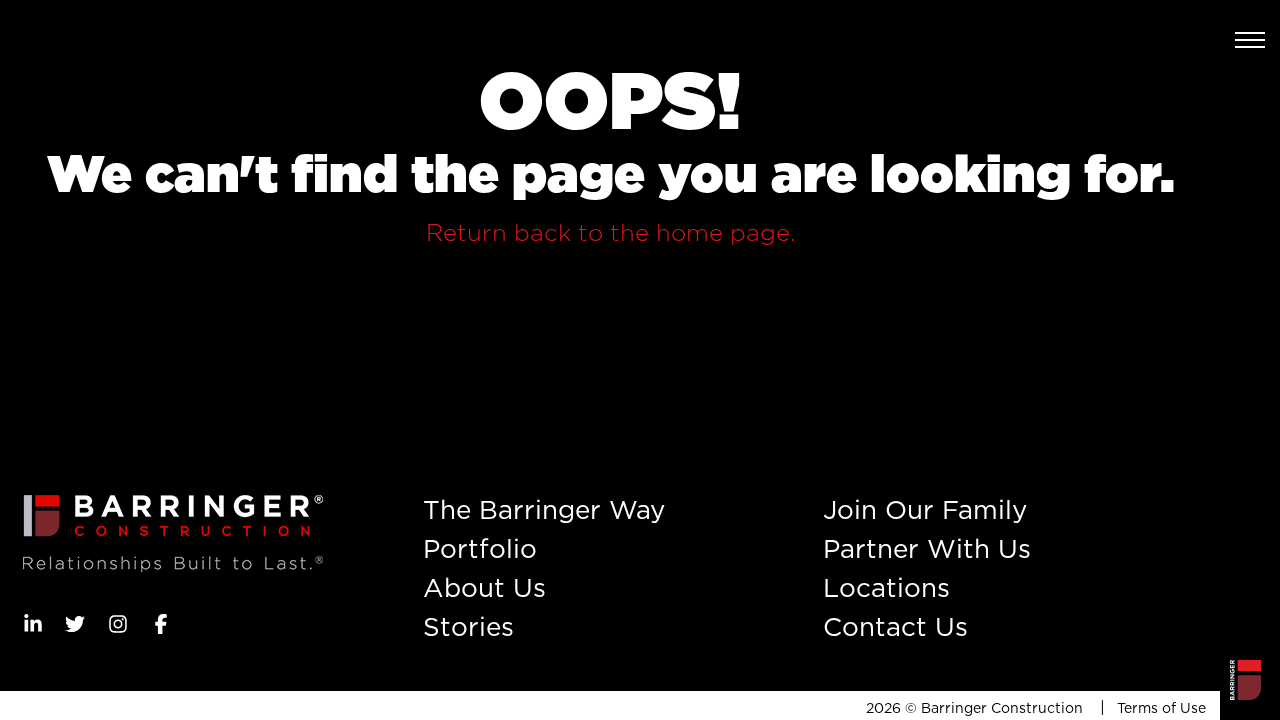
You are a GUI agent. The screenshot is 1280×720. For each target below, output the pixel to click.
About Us (484, 587)
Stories (468, 626)
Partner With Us (927, 548)
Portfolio (480, 548)
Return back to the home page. (611, 232)
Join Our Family (925, 509)
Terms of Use (1161, 708)
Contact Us (895, 626)
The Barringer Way (544, 509)
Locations (886, 587)
